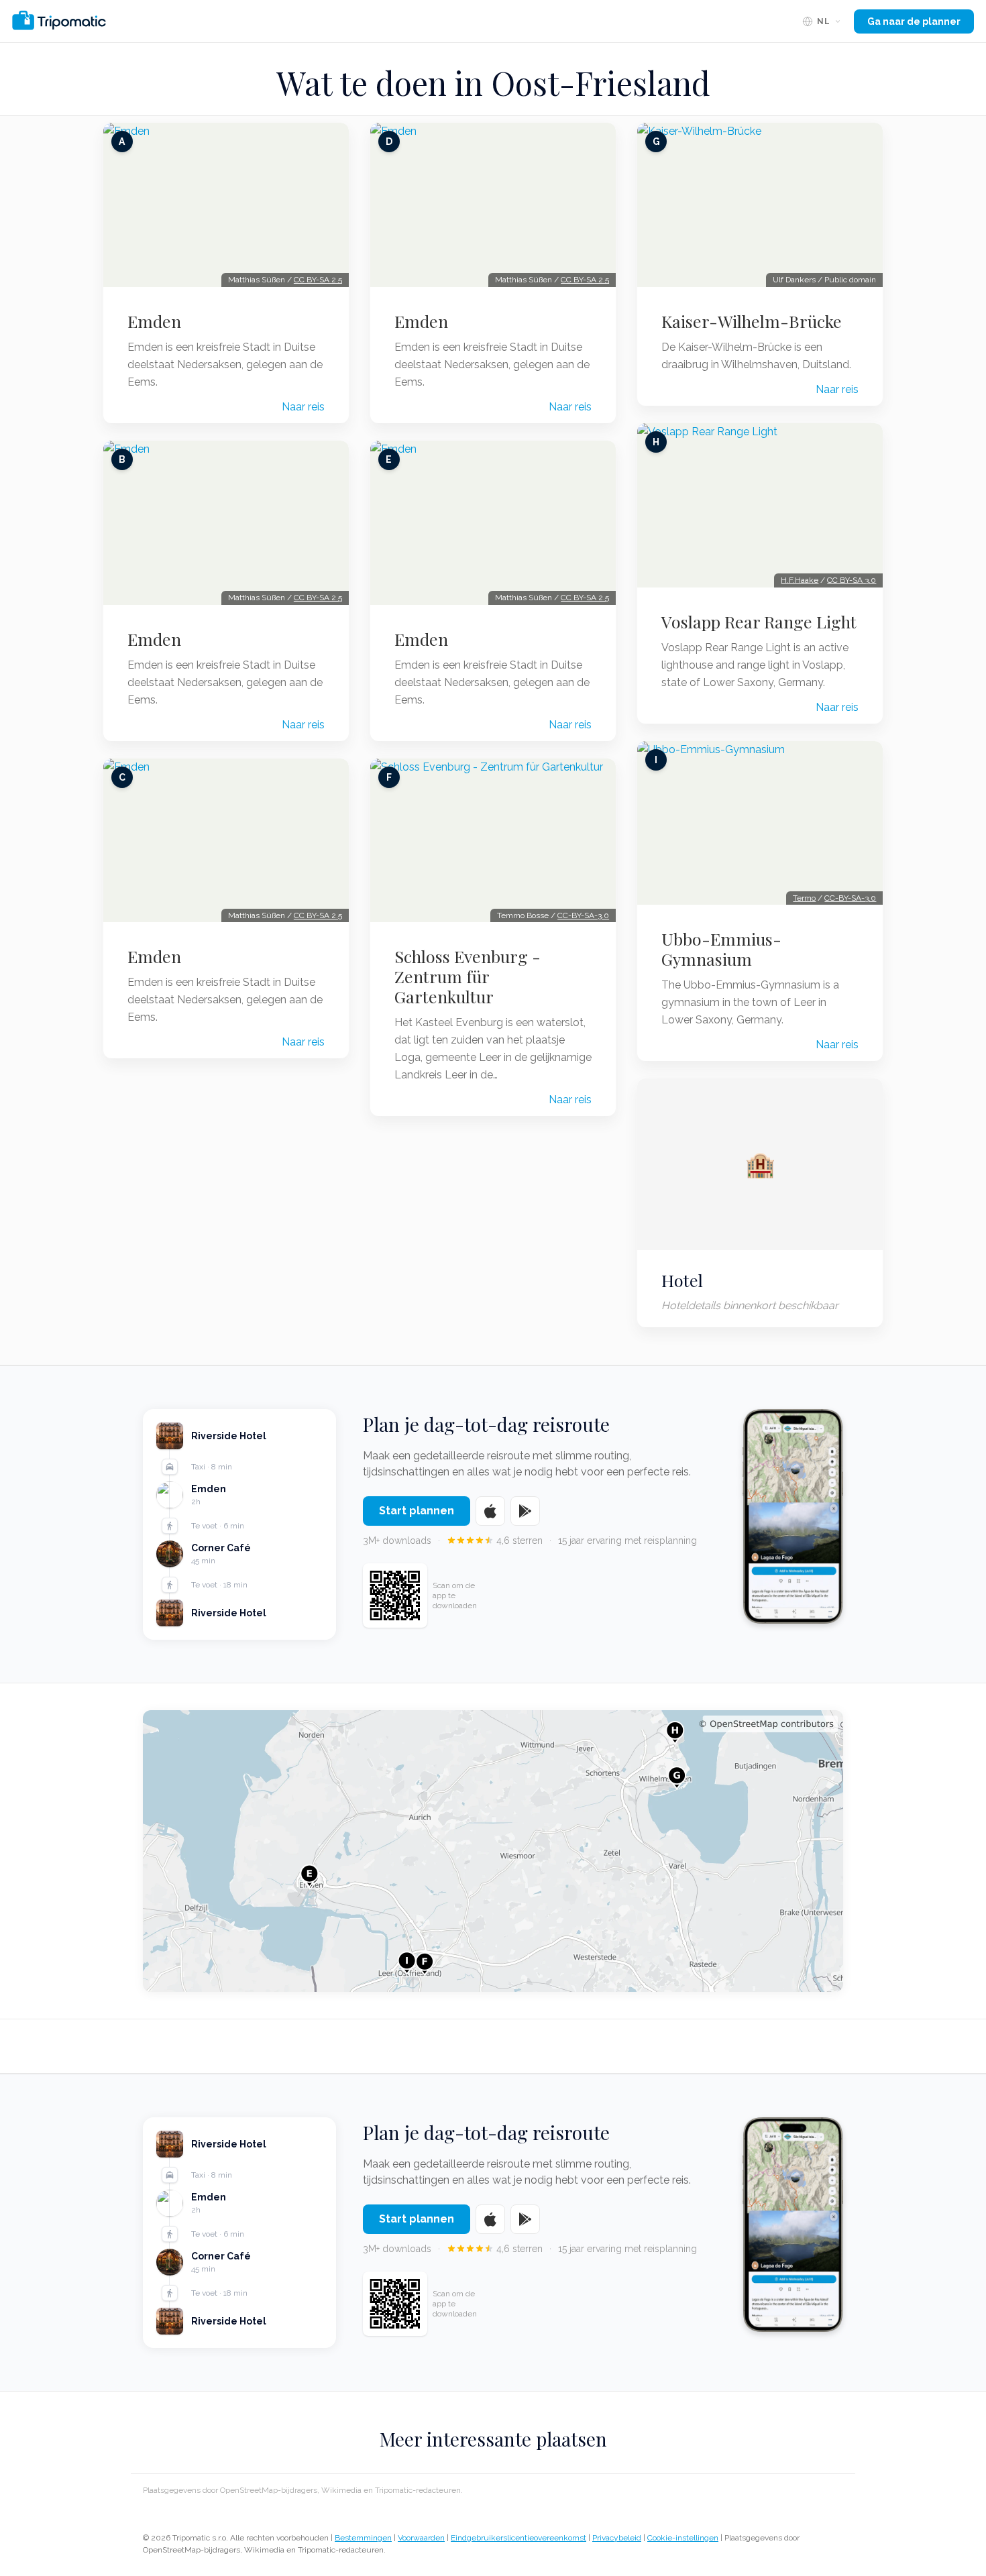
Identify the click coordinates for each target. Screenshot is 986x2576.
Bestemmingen (363, 2538)
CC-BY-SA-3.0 (583, 915)
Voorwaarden (421, 2538)
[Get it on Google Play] (525, 1511)
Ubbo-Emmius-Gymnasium (721, 949)
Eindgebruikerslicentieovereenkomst (518, 2538)
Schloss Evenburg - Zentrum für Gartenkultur (468, 976)
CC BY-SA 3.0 (852, 580)
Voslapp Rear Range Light (759, 622)
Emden (154, 321)
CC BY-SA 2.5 (318, 280)
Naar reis (303, 407)
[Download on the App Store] (490, 1511)
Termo (804, 898)
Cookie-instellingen (683, 2538)
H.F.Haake (800, 580)
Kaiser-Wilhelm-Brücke (752, 321)
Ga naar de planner (914, 21)
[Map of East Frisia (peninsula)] (493, 1851)
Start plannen (417, 1511)
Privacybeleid (617, 2538)
